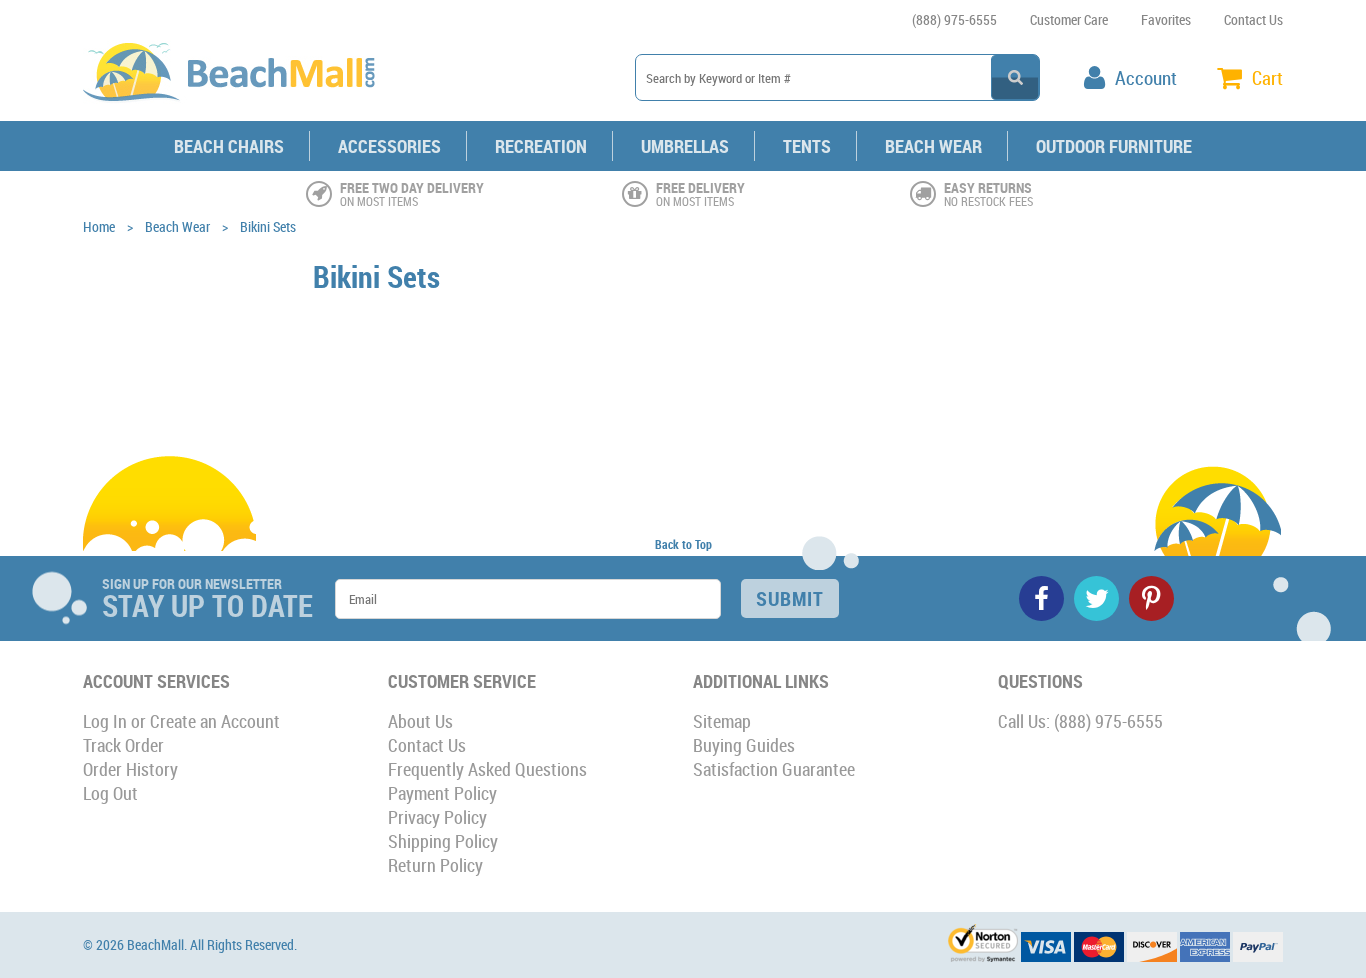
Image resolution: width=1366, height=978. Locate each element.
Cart (1267, 78)
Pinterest (1151, 598)
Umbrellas (685, 146)
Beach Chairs (229, 146)
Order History (130, 769)
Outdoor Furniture (1114, 146)
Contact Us (1253, 19)
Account (1146, 78)
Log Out (110, 793)
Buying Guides (744, 745)
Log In (105, 721)
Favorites (1166, 19)
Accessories (389, 146)
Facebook (1041, 598)
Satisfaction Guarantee (774, 769)
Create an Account (215, 721)
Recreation (541, 146)
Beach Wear (933, 146)
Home (99, 226)
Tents (807, 146)
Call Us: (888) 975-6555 (1080, 721)
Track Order (123, 745)
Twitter (1096, 598)
